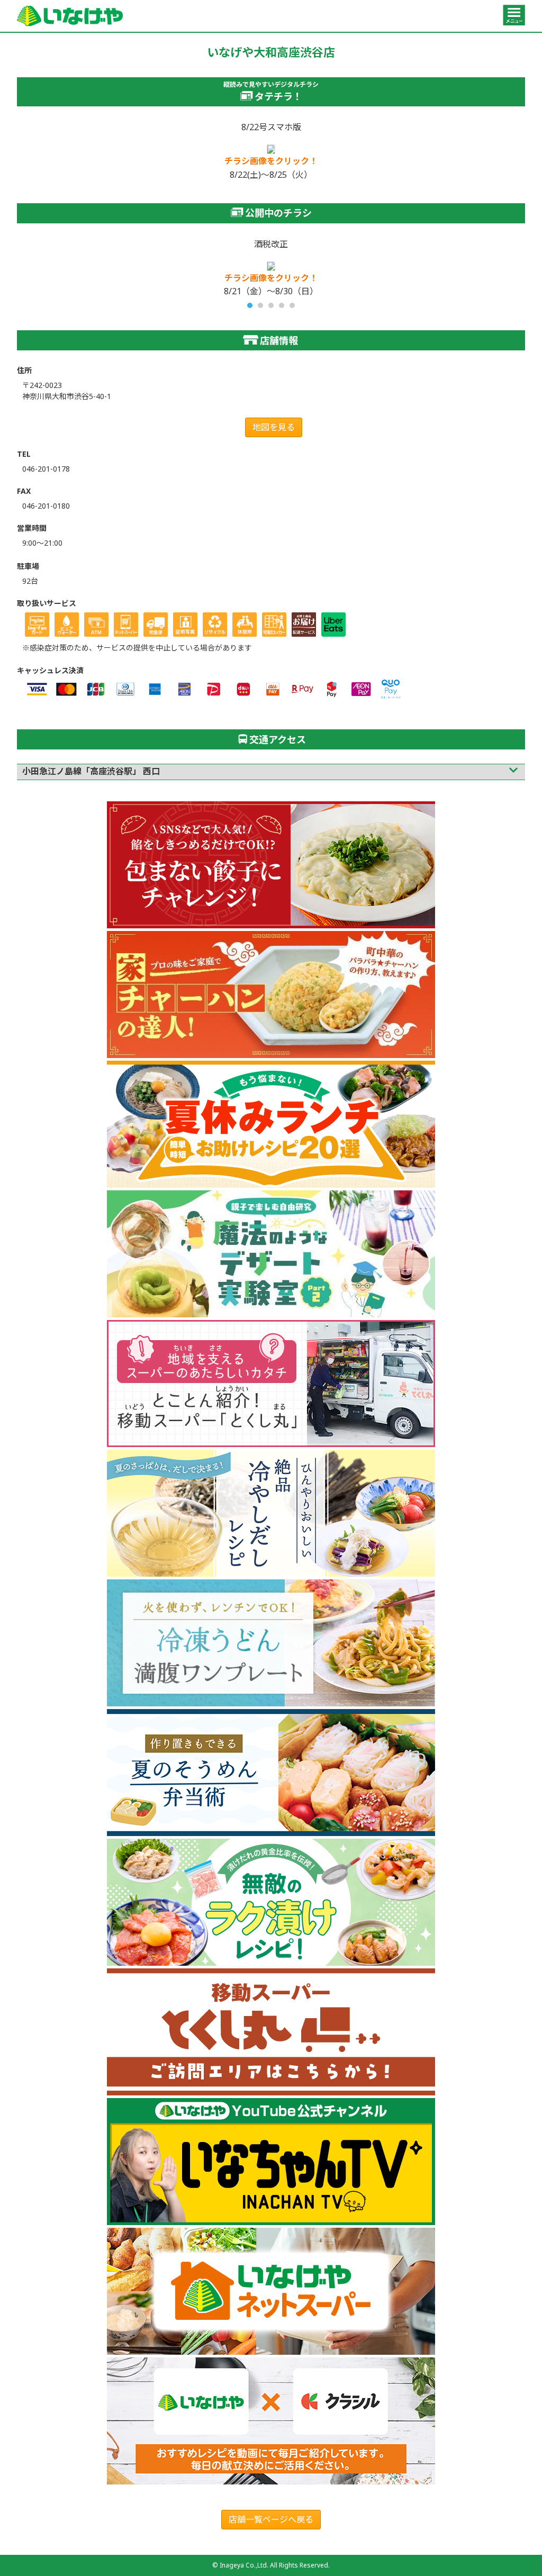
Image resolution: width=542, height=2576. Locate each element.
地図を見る (274, 427)
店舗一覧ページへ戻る (271, 2519)
